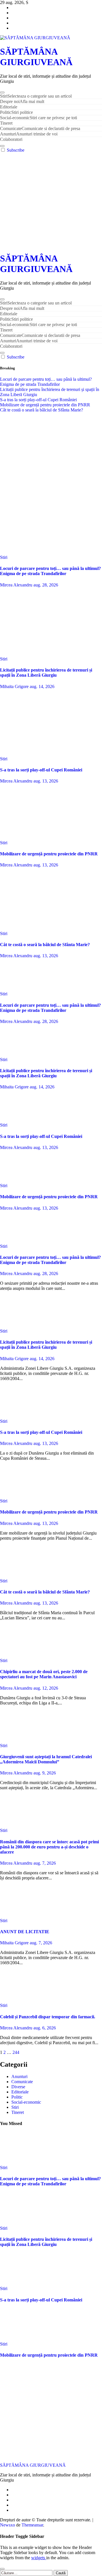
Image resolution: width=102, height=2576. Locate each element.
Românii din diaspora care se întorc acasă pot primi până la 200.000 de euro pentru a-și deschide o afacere (49, 1847)
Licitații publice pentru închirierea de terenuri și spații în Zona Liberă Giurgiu (46, 673)
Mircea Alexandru (17, 585)
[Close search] (2, 2569)
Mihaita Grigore (15, 686)
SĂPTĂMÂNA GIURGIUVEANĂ (36, 57)
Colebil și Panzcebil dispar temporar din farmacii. (48, 2017)
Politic (16, 112)
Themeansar (32, 2525)
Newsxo (8, 2525)
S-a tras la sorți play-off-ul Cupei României (41, 770)
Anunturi (29, 134)
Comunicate (40, 128)
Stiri (36, 96)
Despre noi (22, 101)
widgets (39, 2558)
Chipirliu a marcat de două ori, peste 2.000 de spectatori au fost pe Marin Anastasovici (44, 1674)
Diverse (18, 2087)
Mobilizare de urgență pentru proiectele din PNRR (49, 854)
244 (16, 2052)
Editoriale (9, 107)
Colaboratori (11, 139)
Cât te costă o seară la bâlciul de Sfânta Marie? (45, 945)
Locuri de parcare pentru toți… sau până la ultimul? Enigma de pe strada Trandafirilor (50, 571)
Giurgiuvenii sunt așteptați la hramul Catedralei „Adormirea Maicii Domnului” (46, 1759)
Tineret (6, 123)
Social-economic (39, 118)
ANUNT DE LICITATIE (25, 1932)
